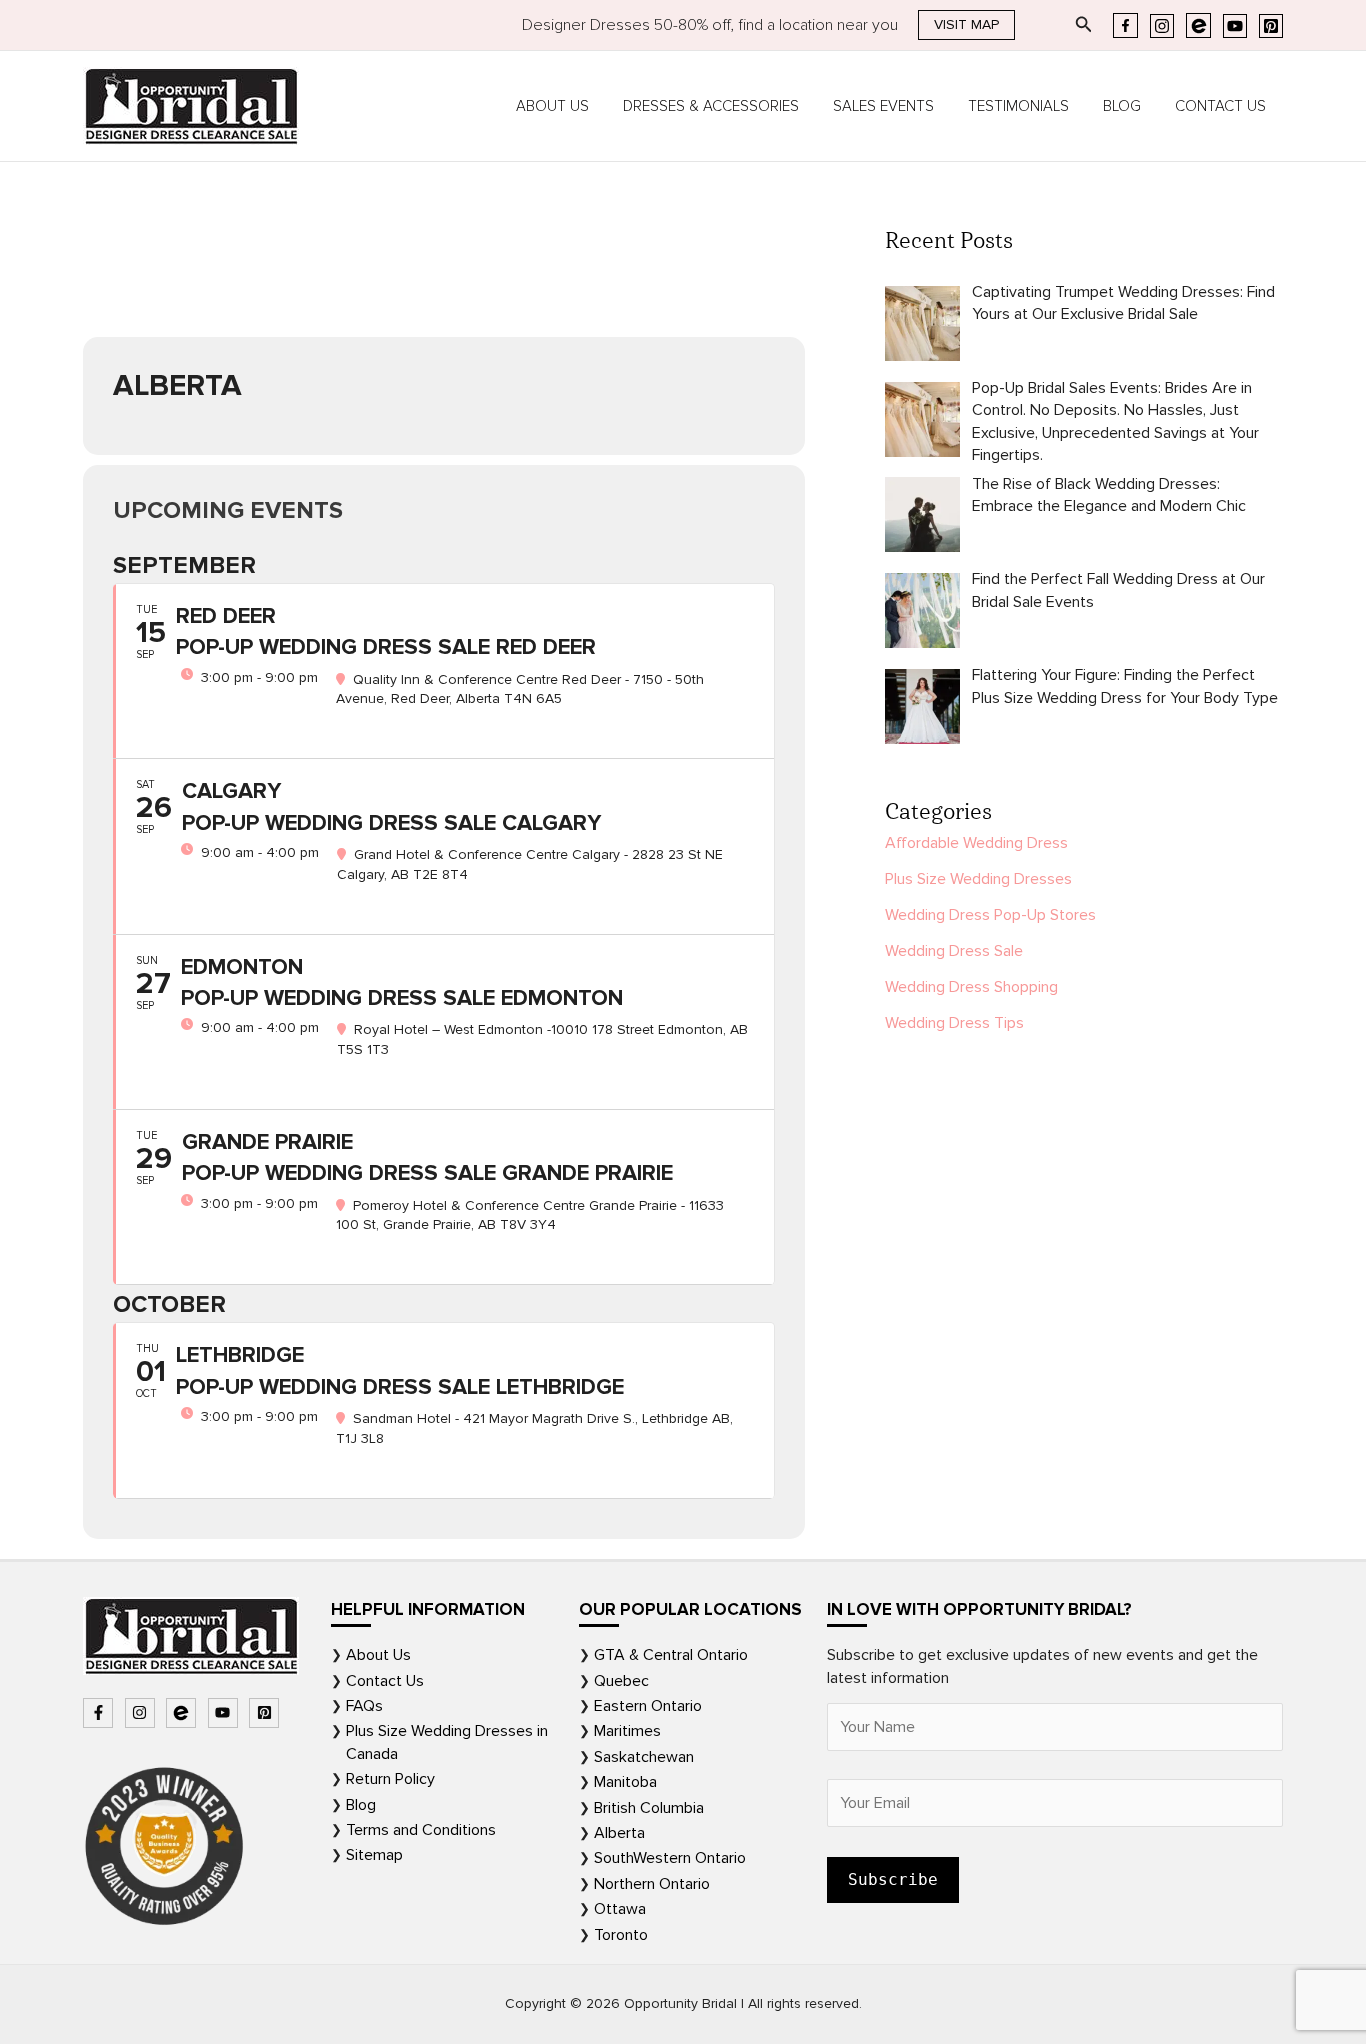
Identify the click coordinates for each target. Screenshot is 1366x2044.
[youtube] (225, 1713)
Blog (1122, 106)
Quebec (621, 1681)
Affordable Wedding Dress (976, 843)
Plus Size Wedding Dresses (978, 879)
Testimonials (1018, 106)
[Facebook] (1125, 25)
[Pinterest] (1271, 26)
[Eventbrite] (1198, 25)
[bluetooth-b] (183, 1713)
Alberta (619, 1833)
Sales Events (883, 106)
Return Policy (390, 1779)
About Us (552, 106)
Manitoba (625, 1782)
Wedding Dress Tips (954, 1023)
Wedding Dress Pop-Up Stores (990, 915)
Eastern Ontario (648, 1706)
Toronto (621, 1935)
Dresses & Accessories (711, 106)
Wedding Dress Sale (954, 951)
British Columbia (649, 1808)
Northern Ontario (652, 1884)
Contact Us (1220, 106)
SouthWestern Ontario (670, 1858)
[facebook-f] (100, 1713)
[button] (966, 25)
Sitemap (374, 1855)
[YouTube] (1235, 26)
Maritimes (627, 1731)
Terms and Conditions (421, 1830)
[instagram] (142, 1713)
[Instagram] (1162, 26)
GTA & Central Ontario (671, 1655)
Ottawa (620, 1909)
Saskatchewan (644, 1757)
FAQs (364, 1706)
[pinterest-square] (266, 1713)
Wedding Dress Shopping (971, 987)
